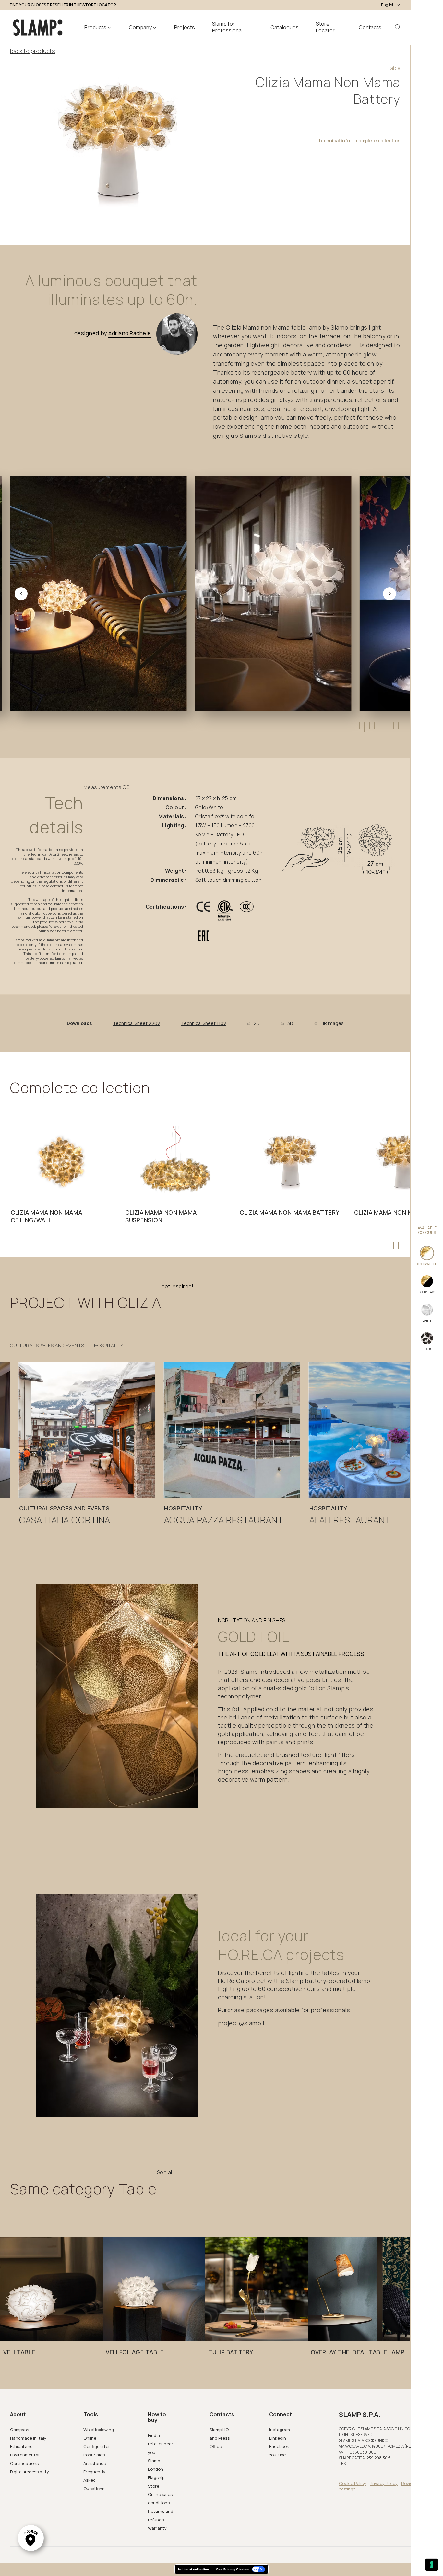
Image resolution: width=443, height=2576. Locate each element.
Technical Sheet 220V (136, 1023)
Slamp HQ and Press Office (220, 2438)
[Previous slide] (21, 594)
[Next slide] (389, 594)
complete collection (378, 141)
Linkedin (278, 2438)
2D (257, 1023)
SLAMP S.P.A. (360, 2415)
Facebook (279, 2446)
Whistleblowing (99, 2430)
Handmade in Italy (28, 2438)
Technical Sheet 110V (204, 1023)
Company (20, 2430)
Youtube (277, 2455)
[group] (87, 1447)
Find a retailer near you (161, 2444)
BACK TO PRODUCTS (33, 51)
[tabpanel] (61, 1177)
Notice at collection (193, 2569)
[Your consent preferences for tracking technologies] (432, 2565)
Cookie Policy (353, 2483)
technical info (334, 141)
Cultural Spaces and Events (47, 1346)
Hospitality (109, 1346)
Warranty (157, 2528)
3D (290, 1023)
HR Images (332, 1023)
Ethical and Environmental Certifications (25, 2455)
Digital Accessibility (30, 2472)
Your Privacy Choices (233, 2569)
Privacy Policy (384, 2483)
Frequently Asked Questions (94, 2480)
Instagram (280, 2430)
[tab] (359, 726)
